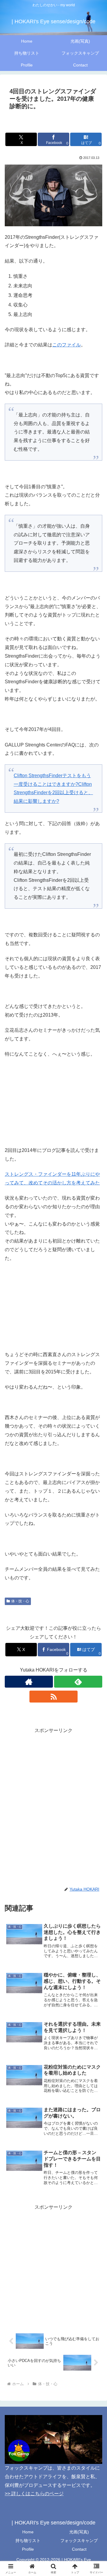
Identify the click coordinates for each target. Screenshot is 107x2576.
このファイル (67, 345)
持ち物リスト (28, 2541)
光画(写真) (79, 2532)
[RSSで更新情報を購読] (53, 1697)
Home (28, 2532)
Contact (79, 2549)
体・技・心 (20, 1601)
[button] (96, 1444)
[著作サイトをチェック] (29, 1682)
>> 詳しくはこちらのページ (34, 2494)
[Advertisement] (53, 1789)
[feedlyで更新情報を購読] (78, 1682)
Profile (28, 2549)
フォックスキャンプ (79, 2541)
